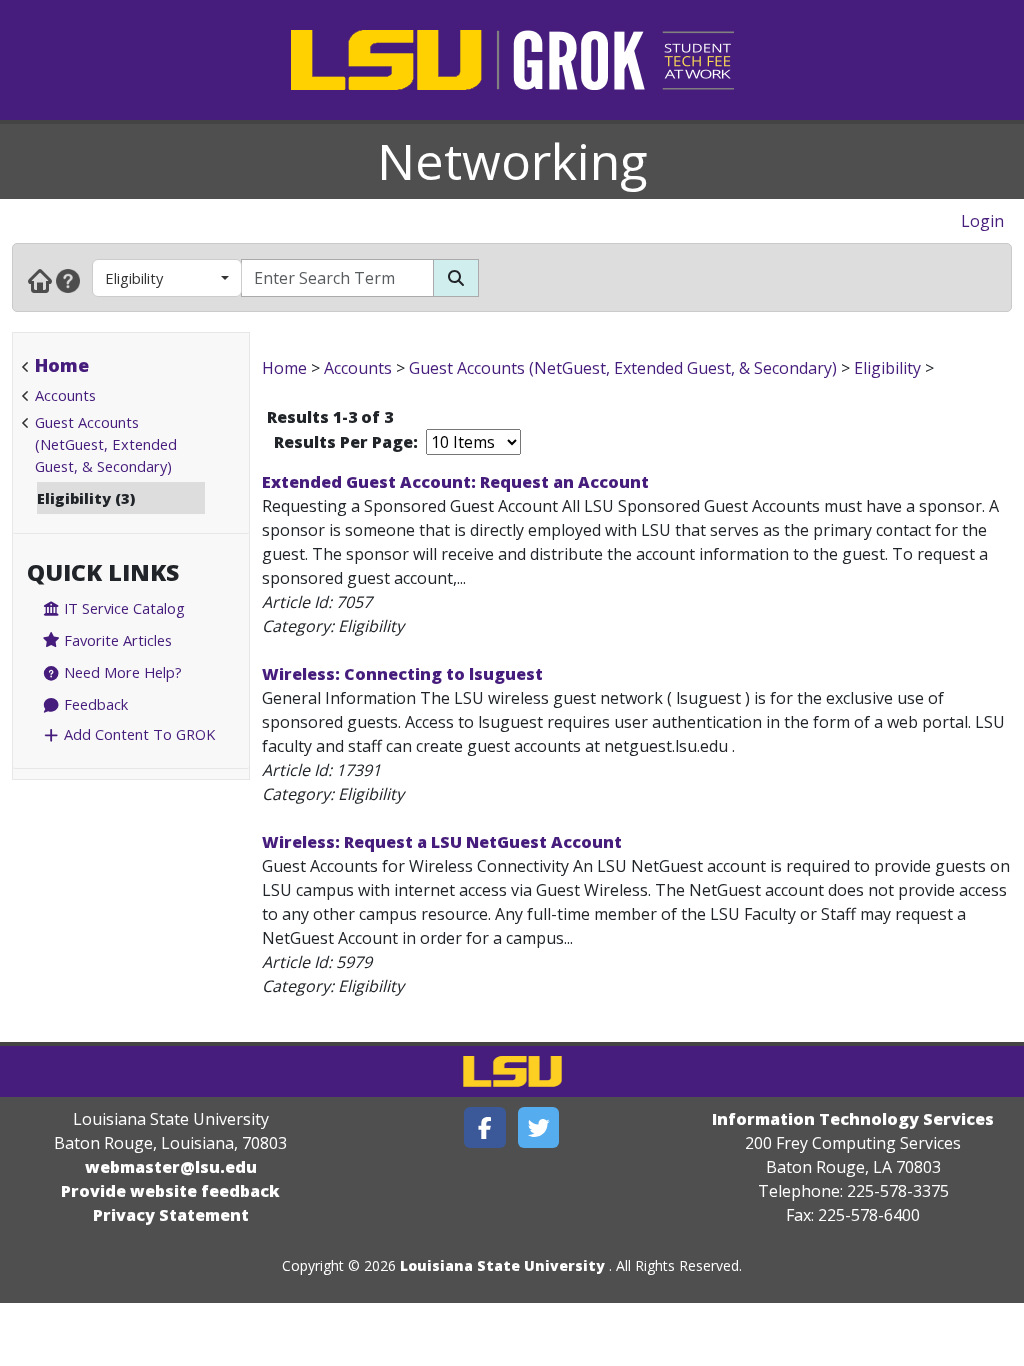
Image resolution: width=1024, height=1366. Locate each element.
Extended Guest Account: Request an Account (455, 482)
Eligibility (134, 278)
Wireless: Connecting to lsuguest (402, 674)
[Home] (40, 280)
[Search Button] (456, 278)
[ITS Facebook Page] (485, 1127)
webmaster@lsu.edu (171, 1167)
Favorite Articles (116, 640)
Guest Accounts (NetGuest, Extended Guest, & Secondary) (106, 444)
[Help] (68, 280)
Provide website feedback (170, 1191)
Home (62, 365)
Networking (512, 161)
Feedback (94, 704)
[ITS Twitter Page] (539, 1127)
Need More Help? (121, 672)
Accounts (65, 395)
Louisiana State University (502, 1265)
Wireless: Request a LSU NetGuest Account (442, 842)
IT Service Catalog (122, 608)
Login (982, 221)
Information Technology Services (853, 1119)
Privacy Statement (171, 1215)
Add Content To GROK (137, 734)
